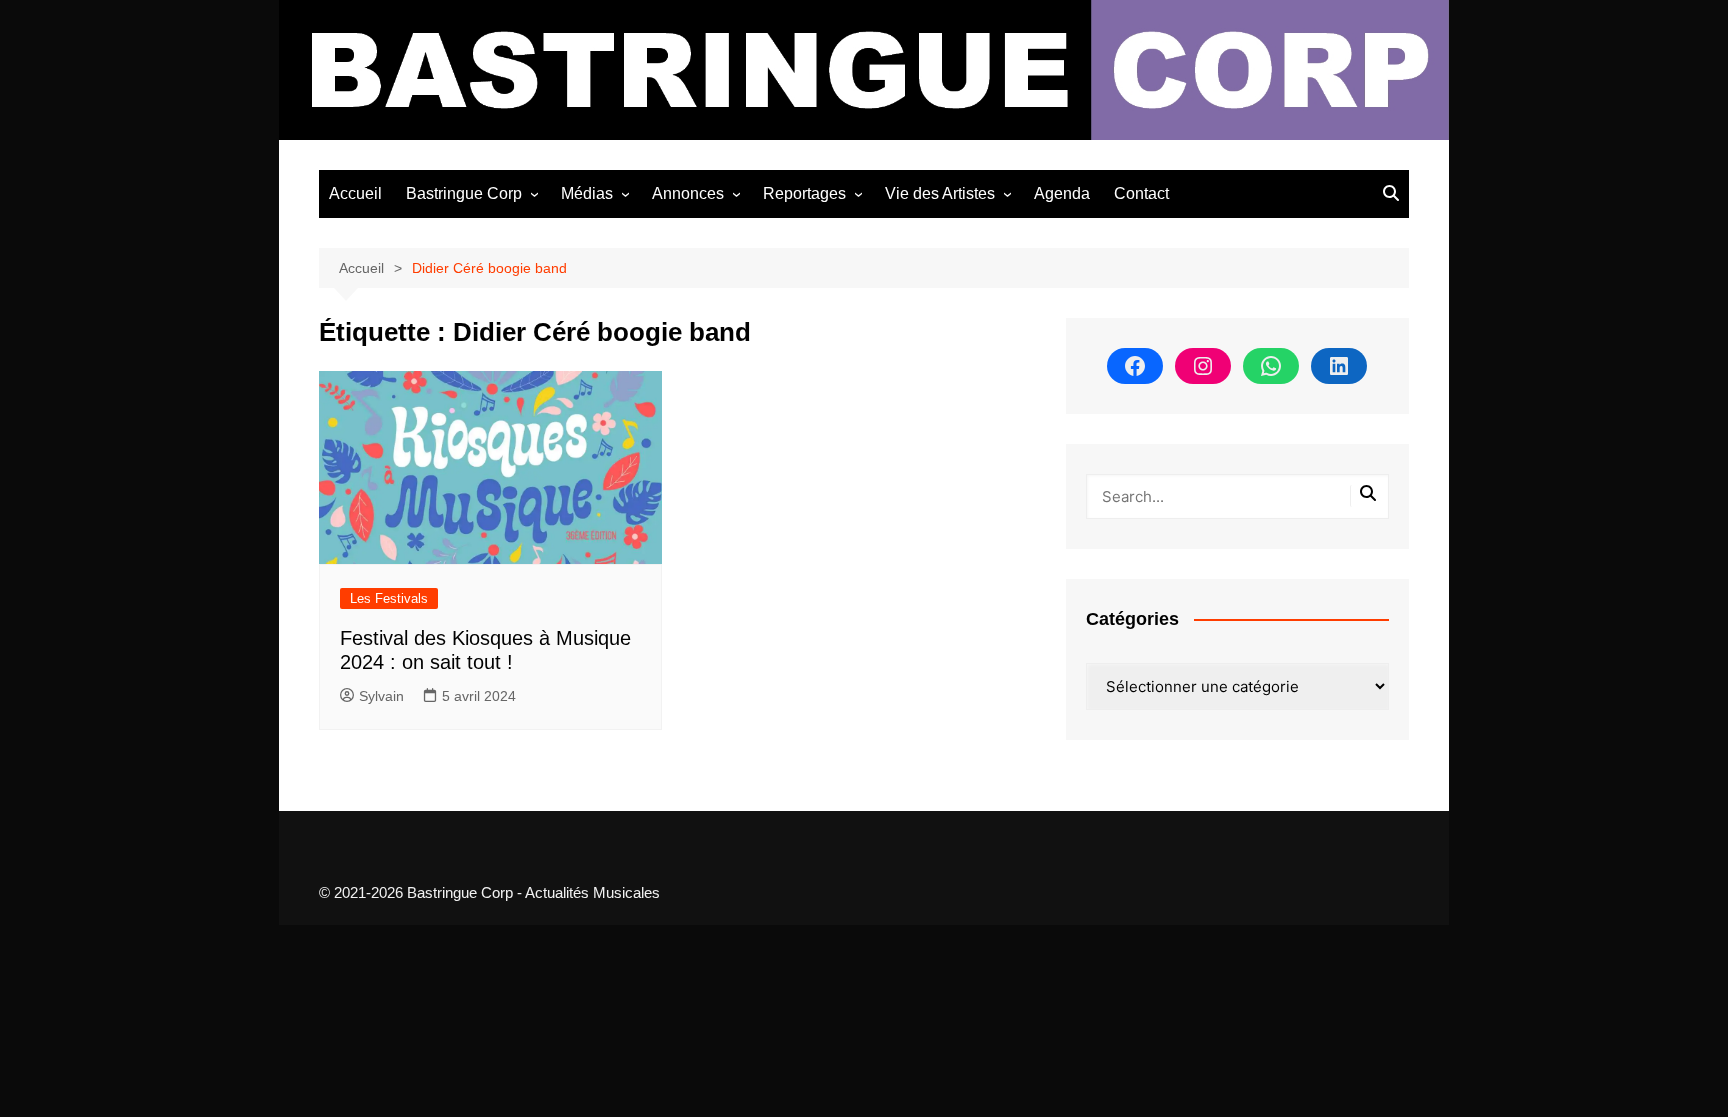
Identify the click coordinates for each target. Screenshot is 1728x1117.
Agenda (1062, 193)
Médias (587, 193)
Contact (1141, 193)
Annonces (688, 193)
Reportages (804, 193)
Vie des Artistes (940, 193)
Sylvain (381, 696)
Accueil (355, 193)
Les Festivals (389, 598)
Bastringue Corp (464, 193)
